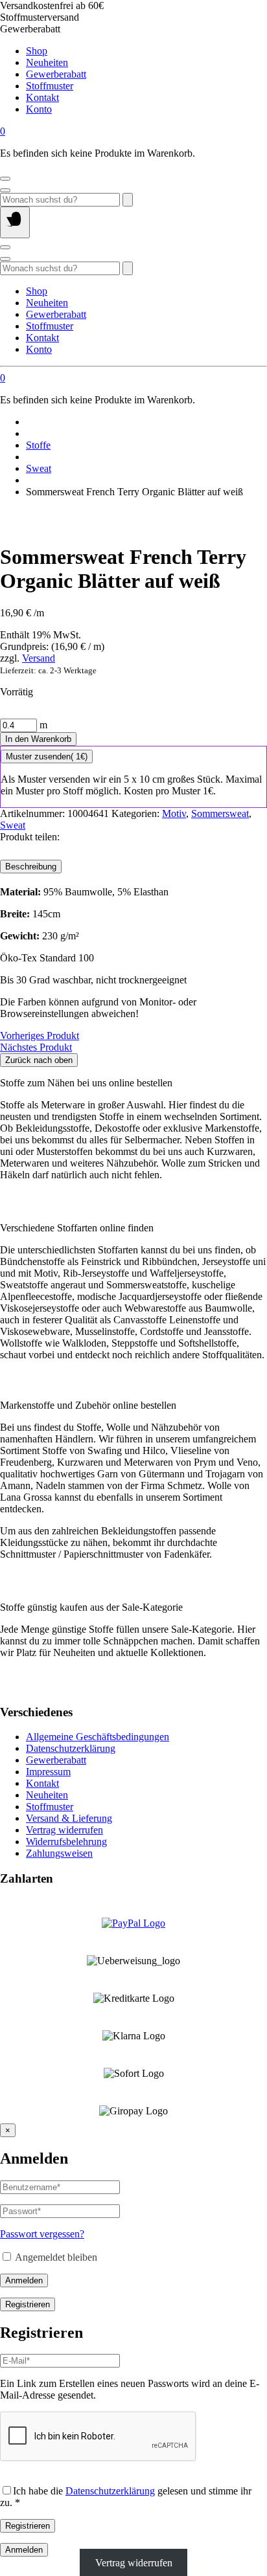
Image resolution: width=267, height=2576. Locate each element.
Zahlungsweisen (59, 1853)
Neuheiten (47, 62)
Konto (39, 109)
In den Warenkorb (38, 739)
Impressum (48, 1772)
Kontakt (42, 97)
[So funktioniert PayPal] (133, 1923)
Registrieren (28, 2304)
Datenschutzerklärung (71, 1748)
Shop (37, 51)
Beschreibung (31, 867)
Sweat (39, 468)
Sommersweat (220, 813)
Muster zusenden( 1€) (47, 756)
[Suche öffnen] (5, 190)
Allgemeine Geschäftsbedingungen (98, 1737)
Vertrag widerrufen (64, 1830)
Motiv (174, 813)
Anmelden (24, 2280)
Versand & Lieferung (69, 1818)
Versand (39, 658)
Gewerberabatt (56, 74)
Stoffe (38, 445)
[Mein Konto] (5, 179)
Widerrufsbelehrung (66, 1842)
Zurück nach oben (39, 1060)
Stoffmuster (50, 86)
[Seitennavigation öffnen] (15, 222)
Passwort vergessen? (42, 2234)
